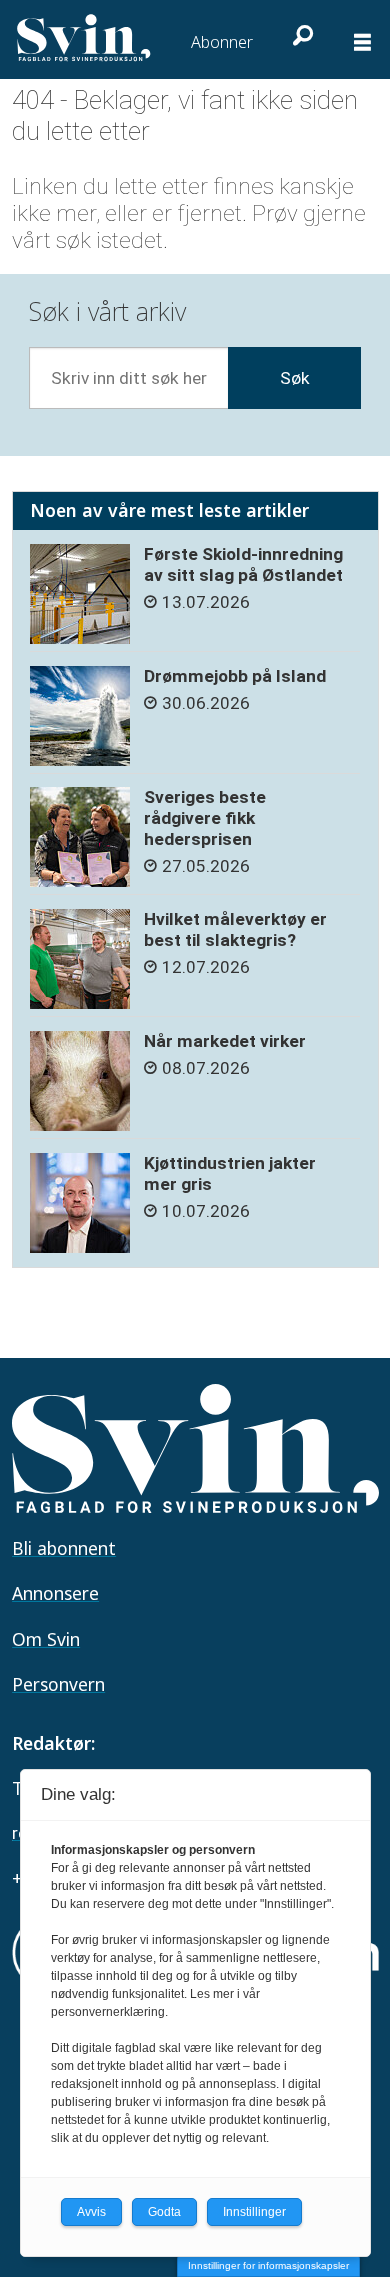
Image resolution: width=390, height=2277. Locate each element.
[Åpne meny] (362, 43)
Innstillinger (254, 2212)
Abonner (222, 42)
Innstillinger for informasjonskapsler (268, 2265)
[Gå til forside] (85, 38)
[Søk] (300, 35)
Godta (164, 2212)
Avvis (91, 2212)
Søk (295, 378)
